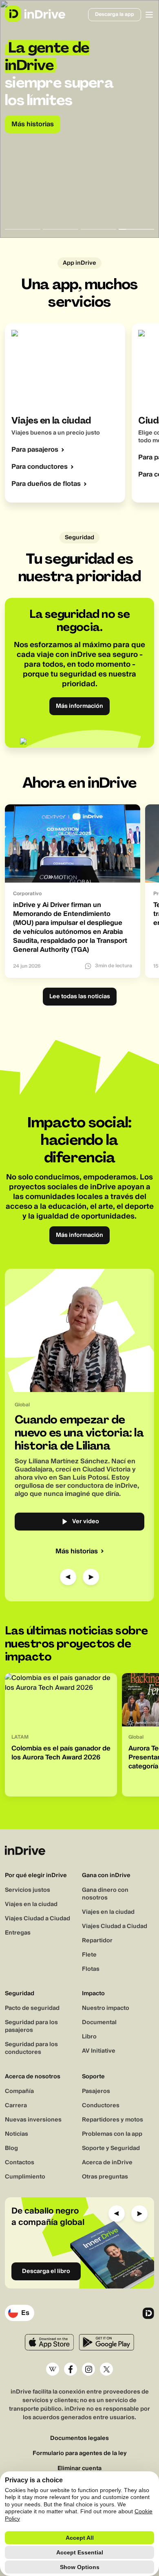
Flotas (91, 1969)
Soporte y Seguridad (111, 2148)
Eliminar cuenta (79, 2469)
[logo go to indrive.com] (35, 14)
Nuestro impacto (106, 2008)
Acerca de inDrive (107, 2163)
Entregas (18, 1933)
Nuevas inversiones (33, 2120)
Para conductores (40, 467)
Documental (99, 2023)
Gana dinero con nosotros (105, 1894)
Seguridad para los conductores (31, 2048)
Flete (89, 1955)
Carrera (16, 2106)
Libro (89, 2037)
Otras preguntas (105, 2177)
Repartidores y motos (113, 2120)
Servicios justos (28, 1890)
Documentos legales (79, 2439)
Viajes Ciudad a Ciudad (38, 1919)
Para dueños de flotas (46, 484)
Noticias (17, 2134)
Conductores (101, 2106)
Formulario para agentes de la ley (80, 2454)
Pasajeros (96, 2091)
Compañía (19, 2091)
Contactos (20, 2163)
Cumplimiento (25, 2177)
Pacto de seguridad (32, 2008)
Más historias (77, 1551)
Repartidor (97, 1941)
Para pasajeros (35, 450)
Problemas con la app (112, 2134)
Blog (11, 2148)
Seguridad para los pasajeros (31, 2026)
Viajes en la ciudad (31, 1904)
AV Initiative (99, 2051)
